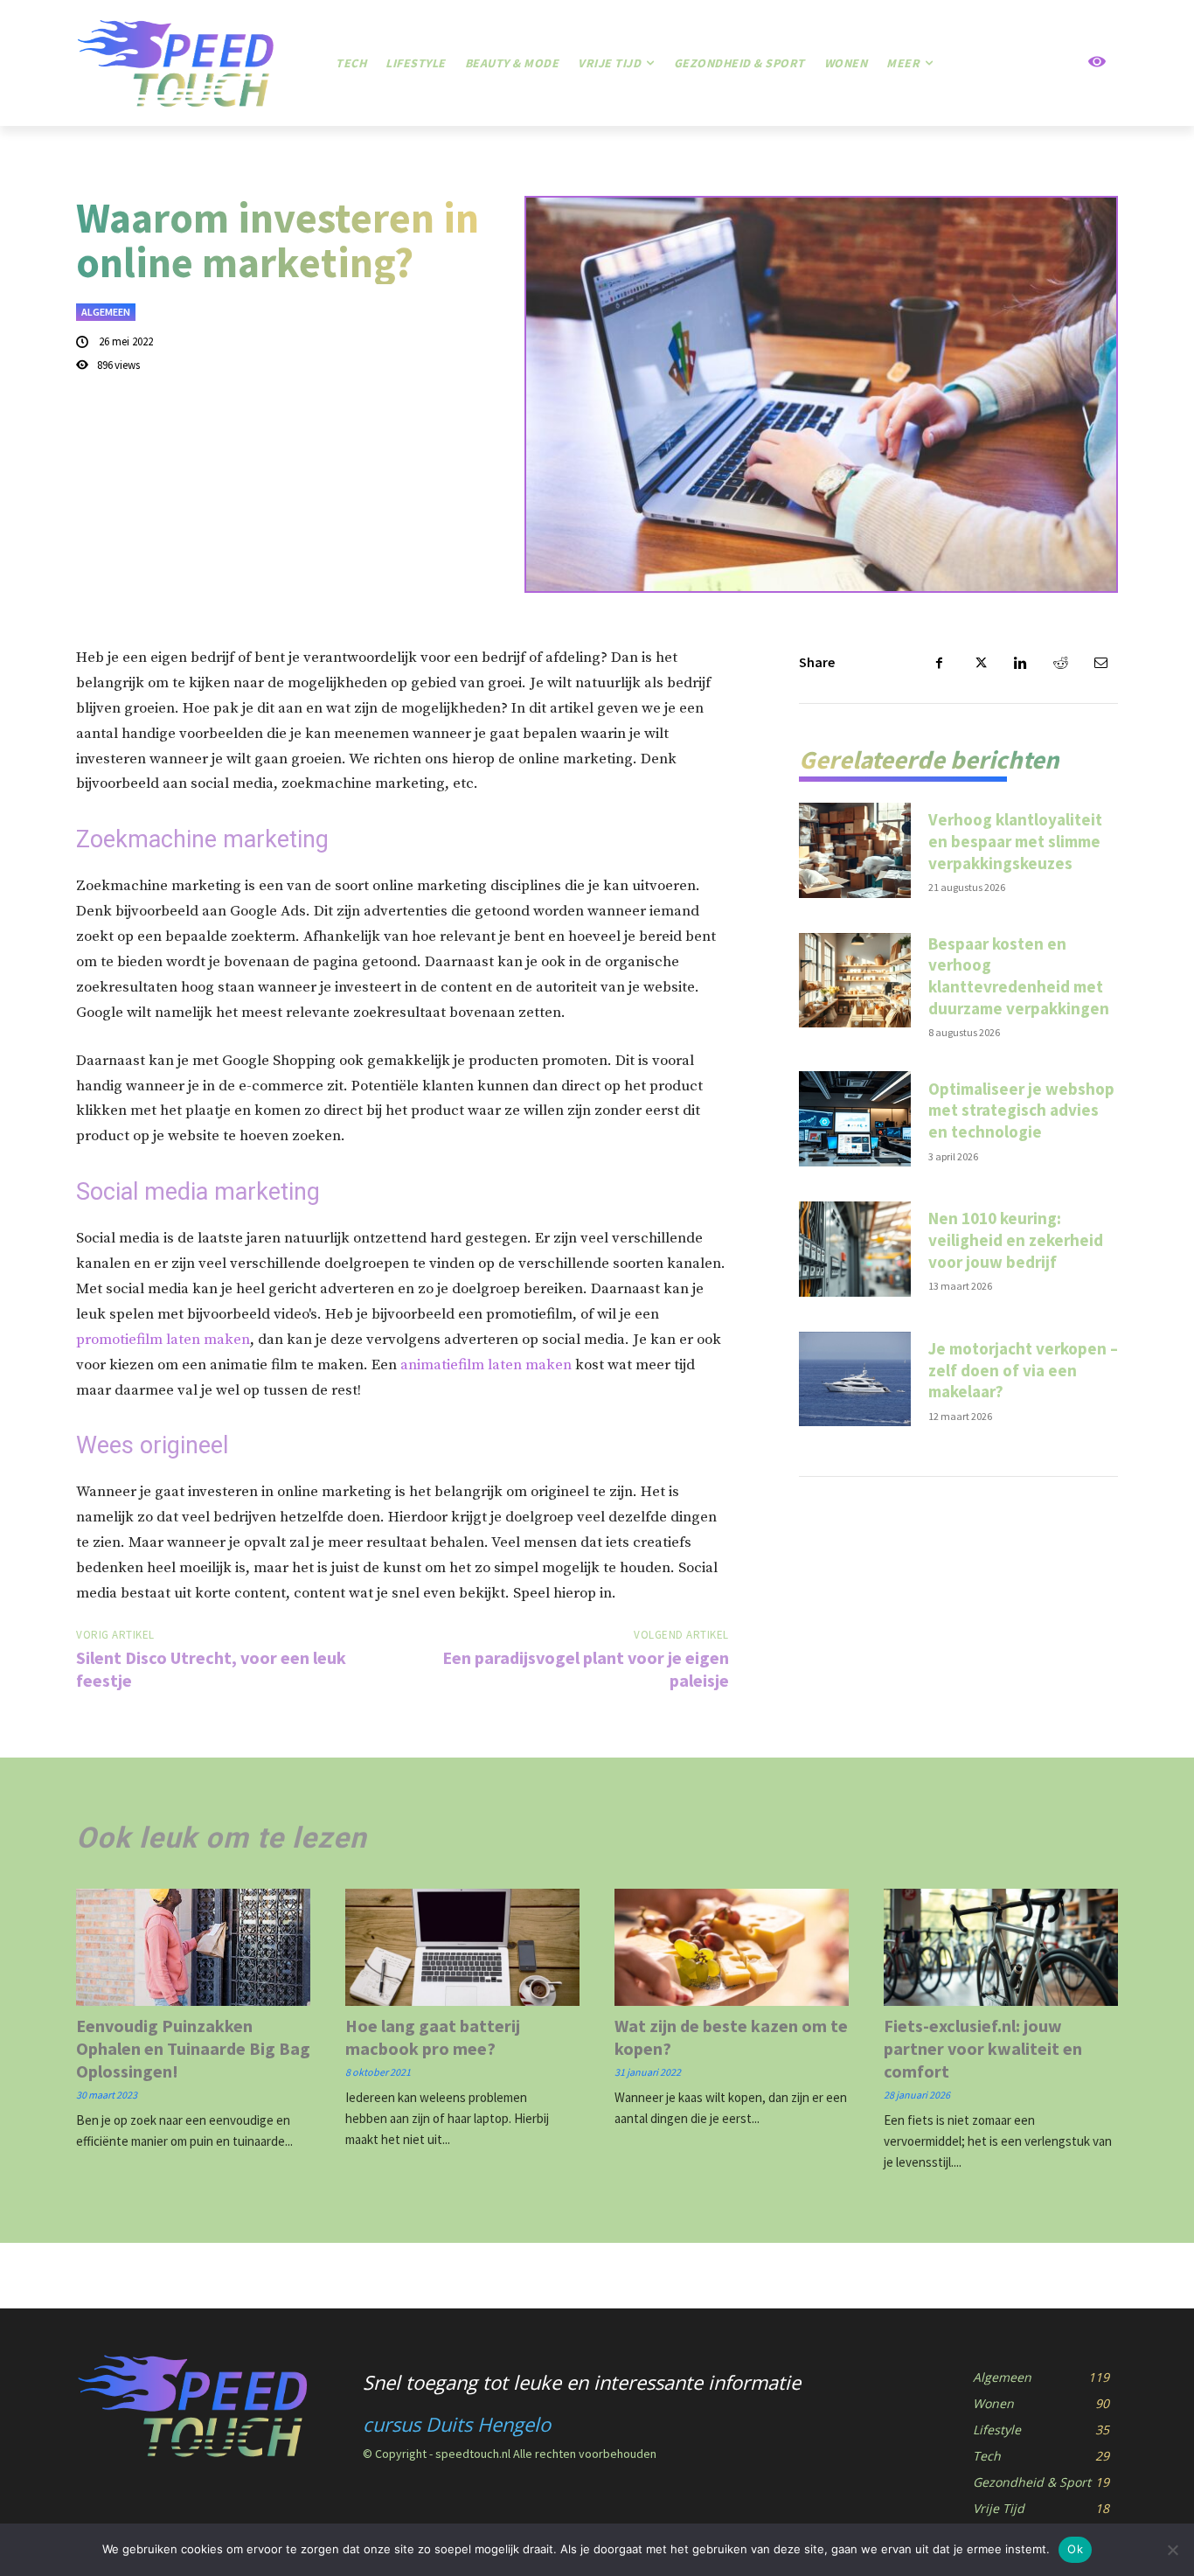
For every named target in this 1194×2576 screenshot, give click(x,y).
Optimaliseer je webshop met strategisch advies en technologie (1021, 1110)
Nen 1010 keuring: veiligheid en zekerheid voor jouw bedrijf (1016, 1239)
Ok (1075, 2549)
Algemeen (106, 312)
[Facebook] (940, 663)
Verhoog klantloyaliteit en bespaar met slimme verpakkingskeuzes (1015, 841)
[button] (1035, 63)
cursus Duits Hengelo (457, 2424)
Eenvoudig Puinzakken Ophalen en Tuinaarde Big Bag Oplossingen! (193, 2048)
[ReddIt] (1060, 663)
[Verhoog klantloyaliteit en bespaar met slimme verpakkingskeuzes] (855, 850)
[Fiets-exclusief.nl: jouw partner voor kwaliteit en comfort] (1001, 1947)
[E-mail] (1100, 663)
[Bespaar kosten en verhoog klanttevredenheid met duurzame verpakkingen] (855, 981)
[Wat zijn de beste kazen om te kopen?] (732, 1947)
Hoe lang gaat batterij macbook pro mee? (433, 2037)
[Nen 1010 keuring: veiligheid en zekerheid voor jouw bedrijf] (855, 1249)
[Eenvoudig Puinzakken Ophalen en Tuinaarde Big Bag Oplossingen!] (193, 1947)
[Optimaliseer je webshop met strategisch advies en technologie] (855, 1119)
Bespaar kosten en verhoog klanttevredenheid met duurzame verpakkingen (1019, 976)
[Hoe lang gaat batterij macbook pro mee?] (462, 1947)
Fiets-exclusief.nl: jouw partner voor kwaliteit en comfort (983, 2048)
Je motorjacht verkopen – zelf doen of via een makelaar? (1023, 1370)
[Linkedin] (1020, 663)
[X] (980, 663)
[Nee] (1172, 2550)
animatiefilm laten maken (486, 1365)
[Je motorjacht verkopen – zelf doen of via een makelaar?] (855, 1379)
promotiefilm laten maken (163, 1340)
